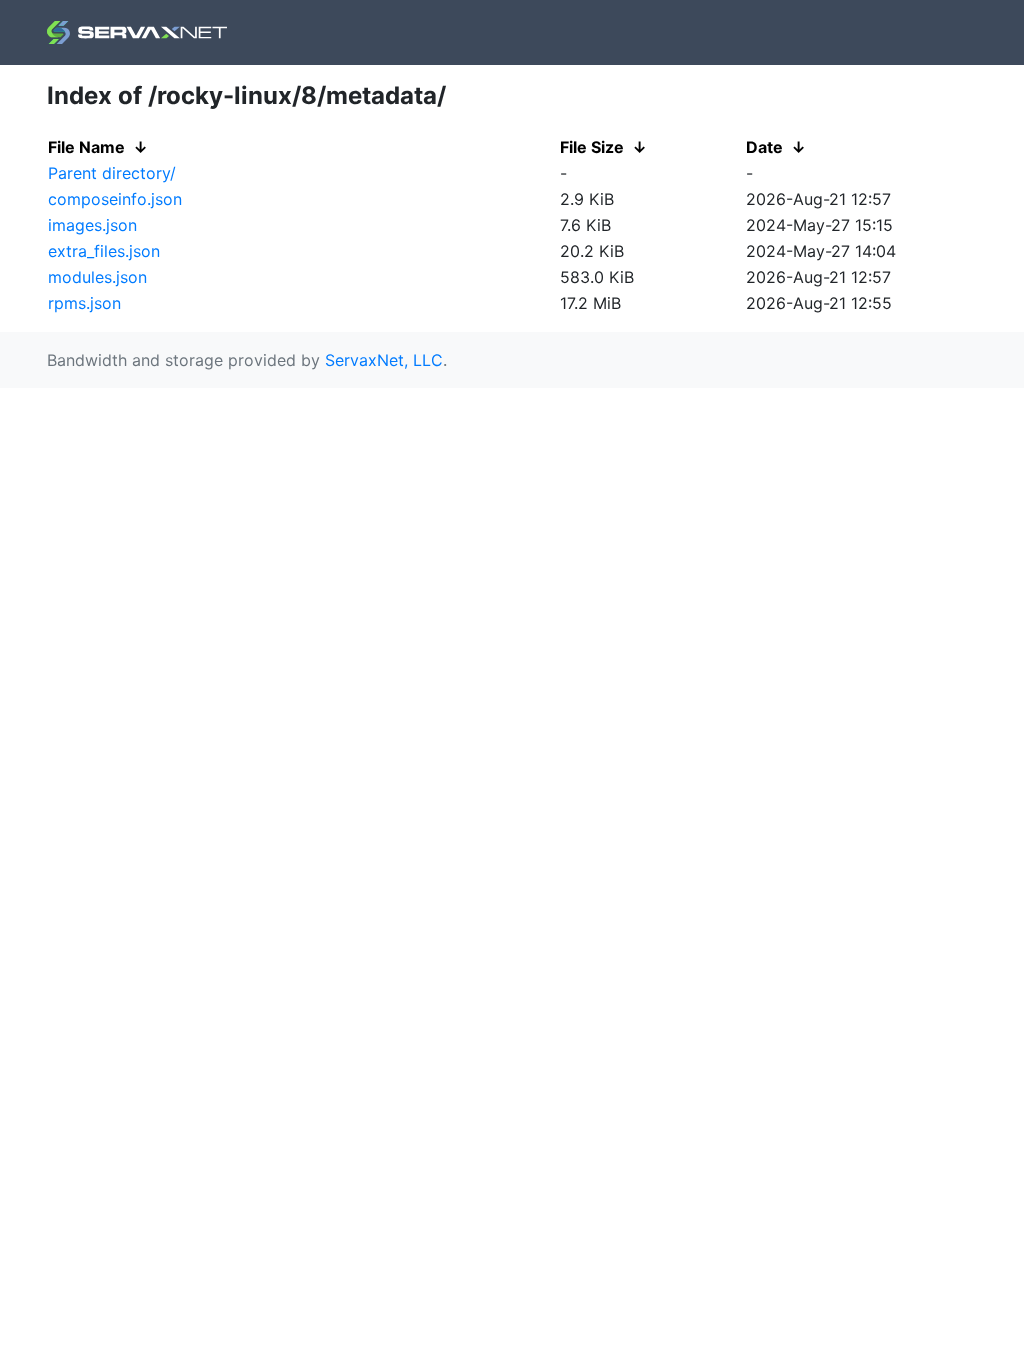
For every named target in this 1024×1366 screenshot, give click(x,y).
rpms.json (84, 303)
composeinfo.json (115, 199)
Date (764, 147)
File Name (86, 147)
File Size (592, 147)
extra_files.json (104, 251)
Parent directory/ (112, 173)
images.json (92, 225)
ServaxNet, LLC (384, 360)
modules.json (97, 277)
